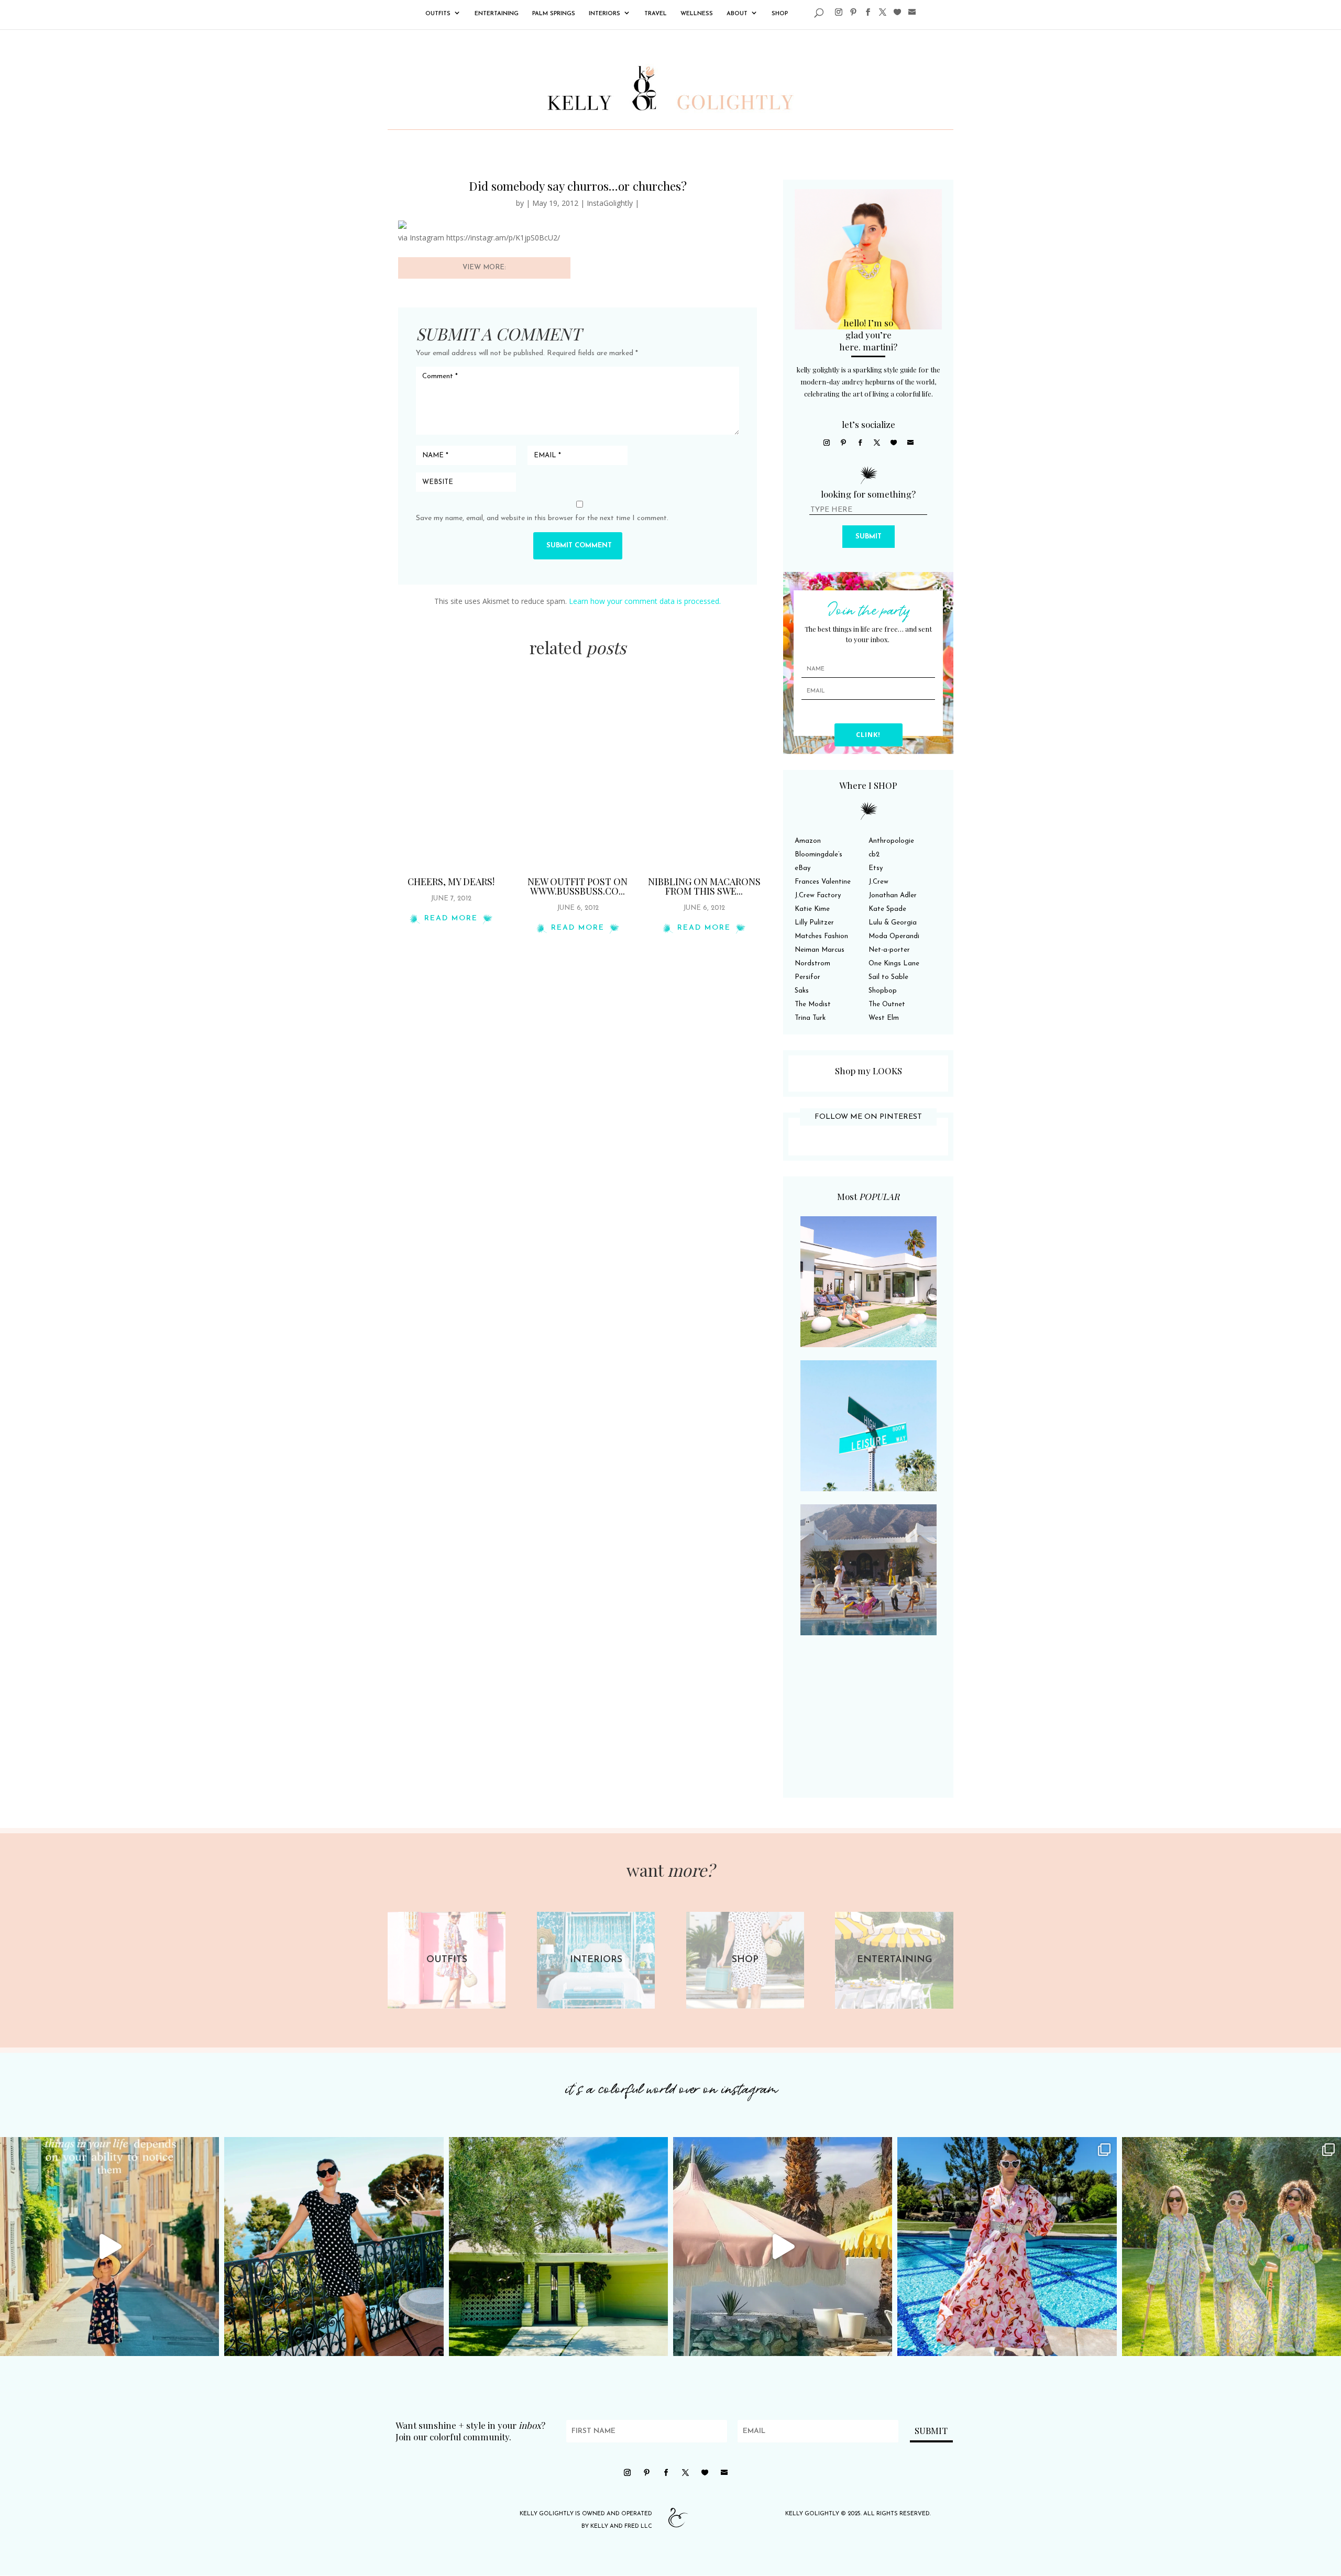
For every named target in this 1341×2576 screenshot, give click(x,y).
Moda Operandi (894, 936)
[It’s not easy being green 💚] (558, 2247)
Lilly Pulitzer (814, 923)
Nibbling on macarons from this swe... (704, 886)
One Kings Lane (894, 964)
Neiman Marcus (820, 950)
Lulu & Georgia (893, 923)
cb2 (874, 855)
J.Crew (878, 882)
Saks (802, 991)
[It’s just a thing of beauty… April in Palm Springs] (783, 2247)
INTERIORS (604, 14)
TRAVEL (656, 14)
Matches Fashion (821, 936)
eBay (803, 868)
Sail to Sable (888, 977)
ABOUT (737, 14)
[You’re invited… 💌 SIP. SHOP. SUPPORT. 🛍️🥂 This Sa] (1232, 2247)
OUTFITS (438, 14)
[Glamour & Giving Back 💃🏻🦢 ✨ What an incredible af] (1007, 2247)
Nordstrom (812, 964)
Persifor (807, 977)
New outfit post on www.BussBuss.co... (578, 886)
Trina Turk (810, 1018)
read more (451, 918)
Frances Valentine (823, 882)
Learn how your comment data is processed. (645, 601)
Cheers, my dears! (451, 882)
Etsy (876, 868)
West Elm (884, 1018)
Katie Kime (812, 909)
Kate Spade (887, 909)
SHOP (780, 14)
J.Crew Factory (818, 895)
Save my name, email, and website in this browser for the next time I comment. (542, 518)
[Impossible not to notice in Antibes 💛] (109, 2247)
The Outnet (887, 1004)
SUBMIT (869, 537)
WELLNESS (697, 14)
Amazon (808, 841)
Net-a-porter (889, 950)
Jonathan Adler (893, 895)
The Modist (813, 1004)
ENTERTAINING (497, 14)
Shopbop (883, 991)
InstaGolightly (610, 203)
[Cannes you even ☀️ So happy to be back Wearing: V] (334, 2247)
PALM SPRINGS (554, 14)
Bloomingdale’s (818, 855)
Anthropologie (891, 841)
